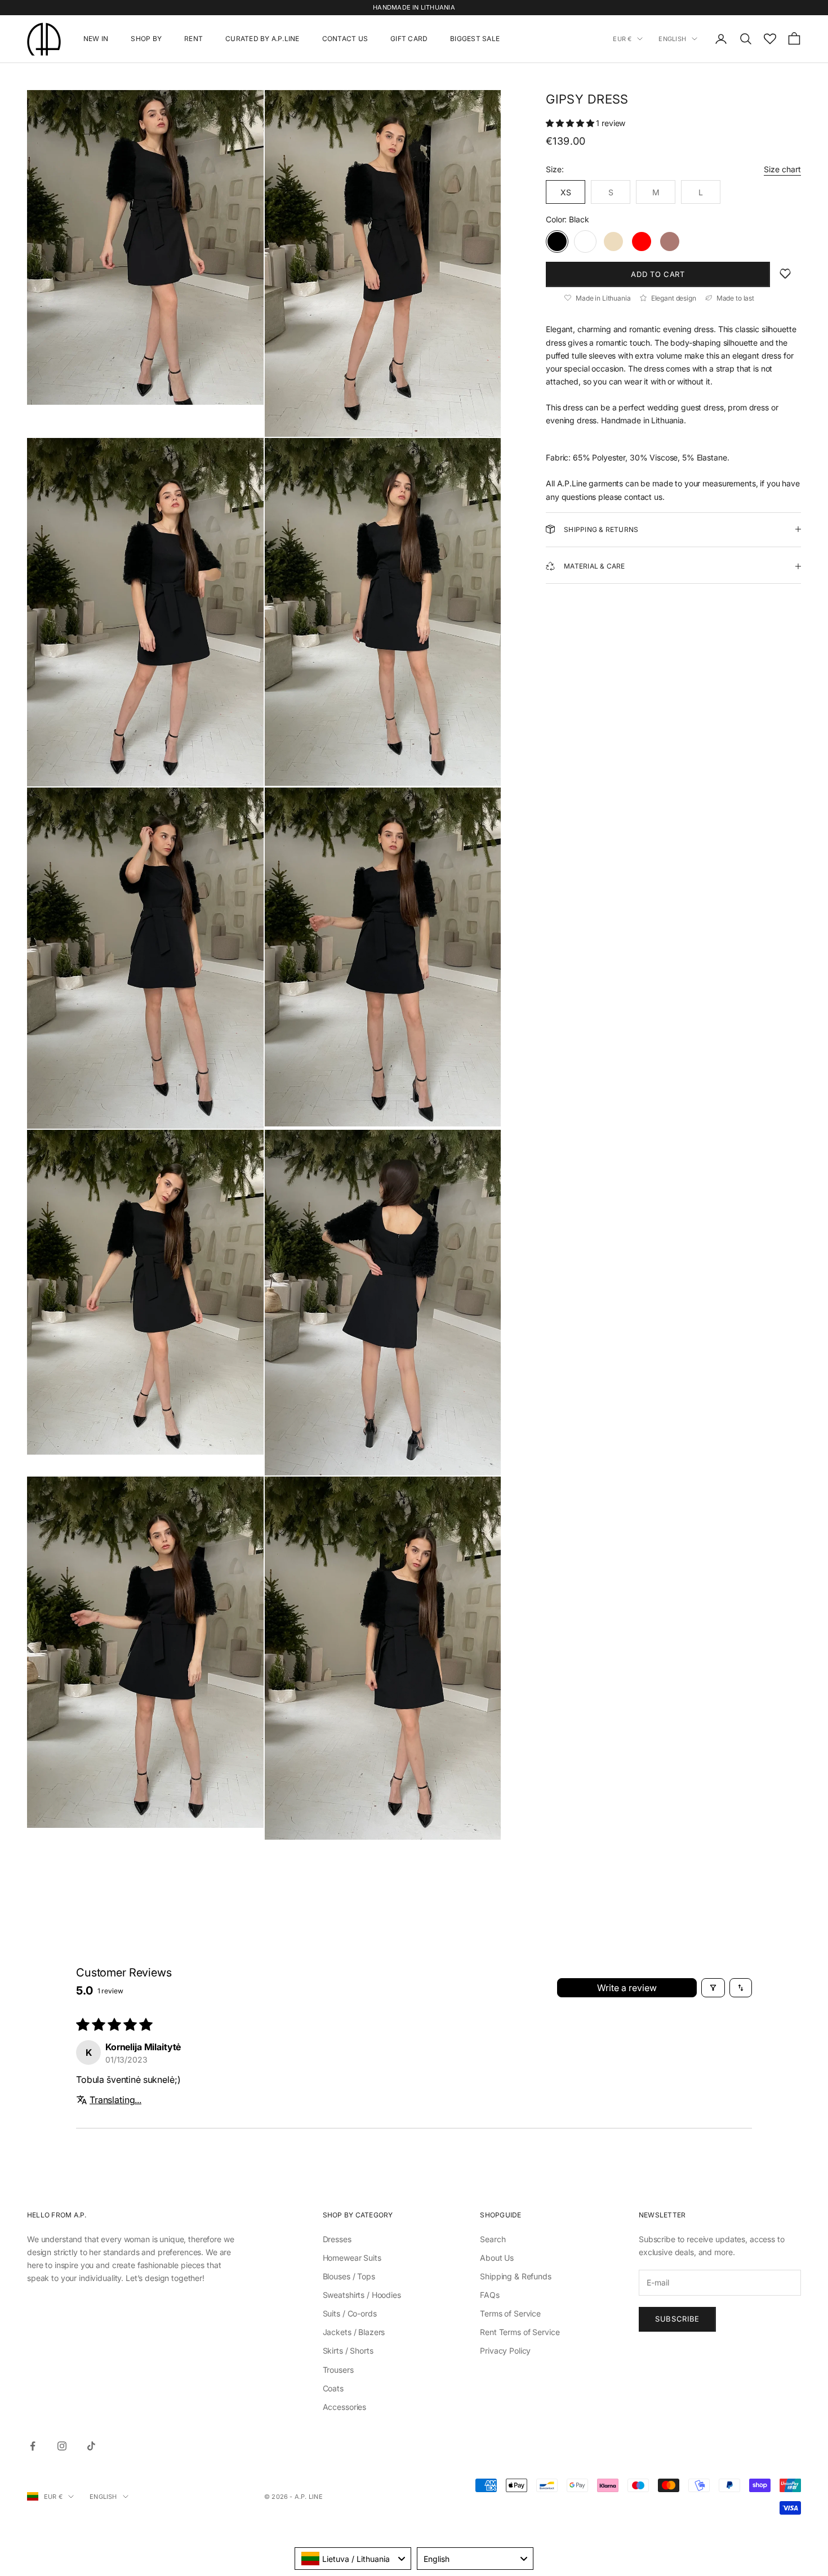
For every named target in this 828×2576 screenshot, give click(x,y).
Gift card (409, 39)
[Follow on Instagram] (62, 2446)
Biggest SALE (475, 39)
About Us (497, 2258)
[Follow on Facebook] (33, 2446)
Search (493, 2239)
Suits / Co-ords (350, 2313)
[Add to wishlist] (785, 274)
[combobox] (353, 2559)
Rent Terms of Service (520, 2332)
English (672, 39)
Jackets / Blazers (354, 2332)
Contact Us (345, 39)
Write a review (627, 1988)
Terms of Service (510, 2313)
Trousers (338, 2370)
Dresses (337, 2239)
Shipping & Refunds (515, 2276)
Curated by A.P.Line (262, 39)
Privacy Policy (505, 2351)
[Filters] (713, 1988)
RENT (193, 39)
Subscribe (677, 2319)
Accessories (344, 2407)
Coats (333, 2388)
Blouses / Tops (349, 2276)
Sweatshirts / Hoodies (362, 2295)
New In (96, 39)
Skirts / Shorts (348, 2351)
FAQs (489, 2295)
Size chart (782, 169)
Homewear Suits (352, 2258)
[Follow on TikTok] (91, 2446)
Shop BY (146, 39)
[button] (571, 123)
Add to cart (658, 274)
